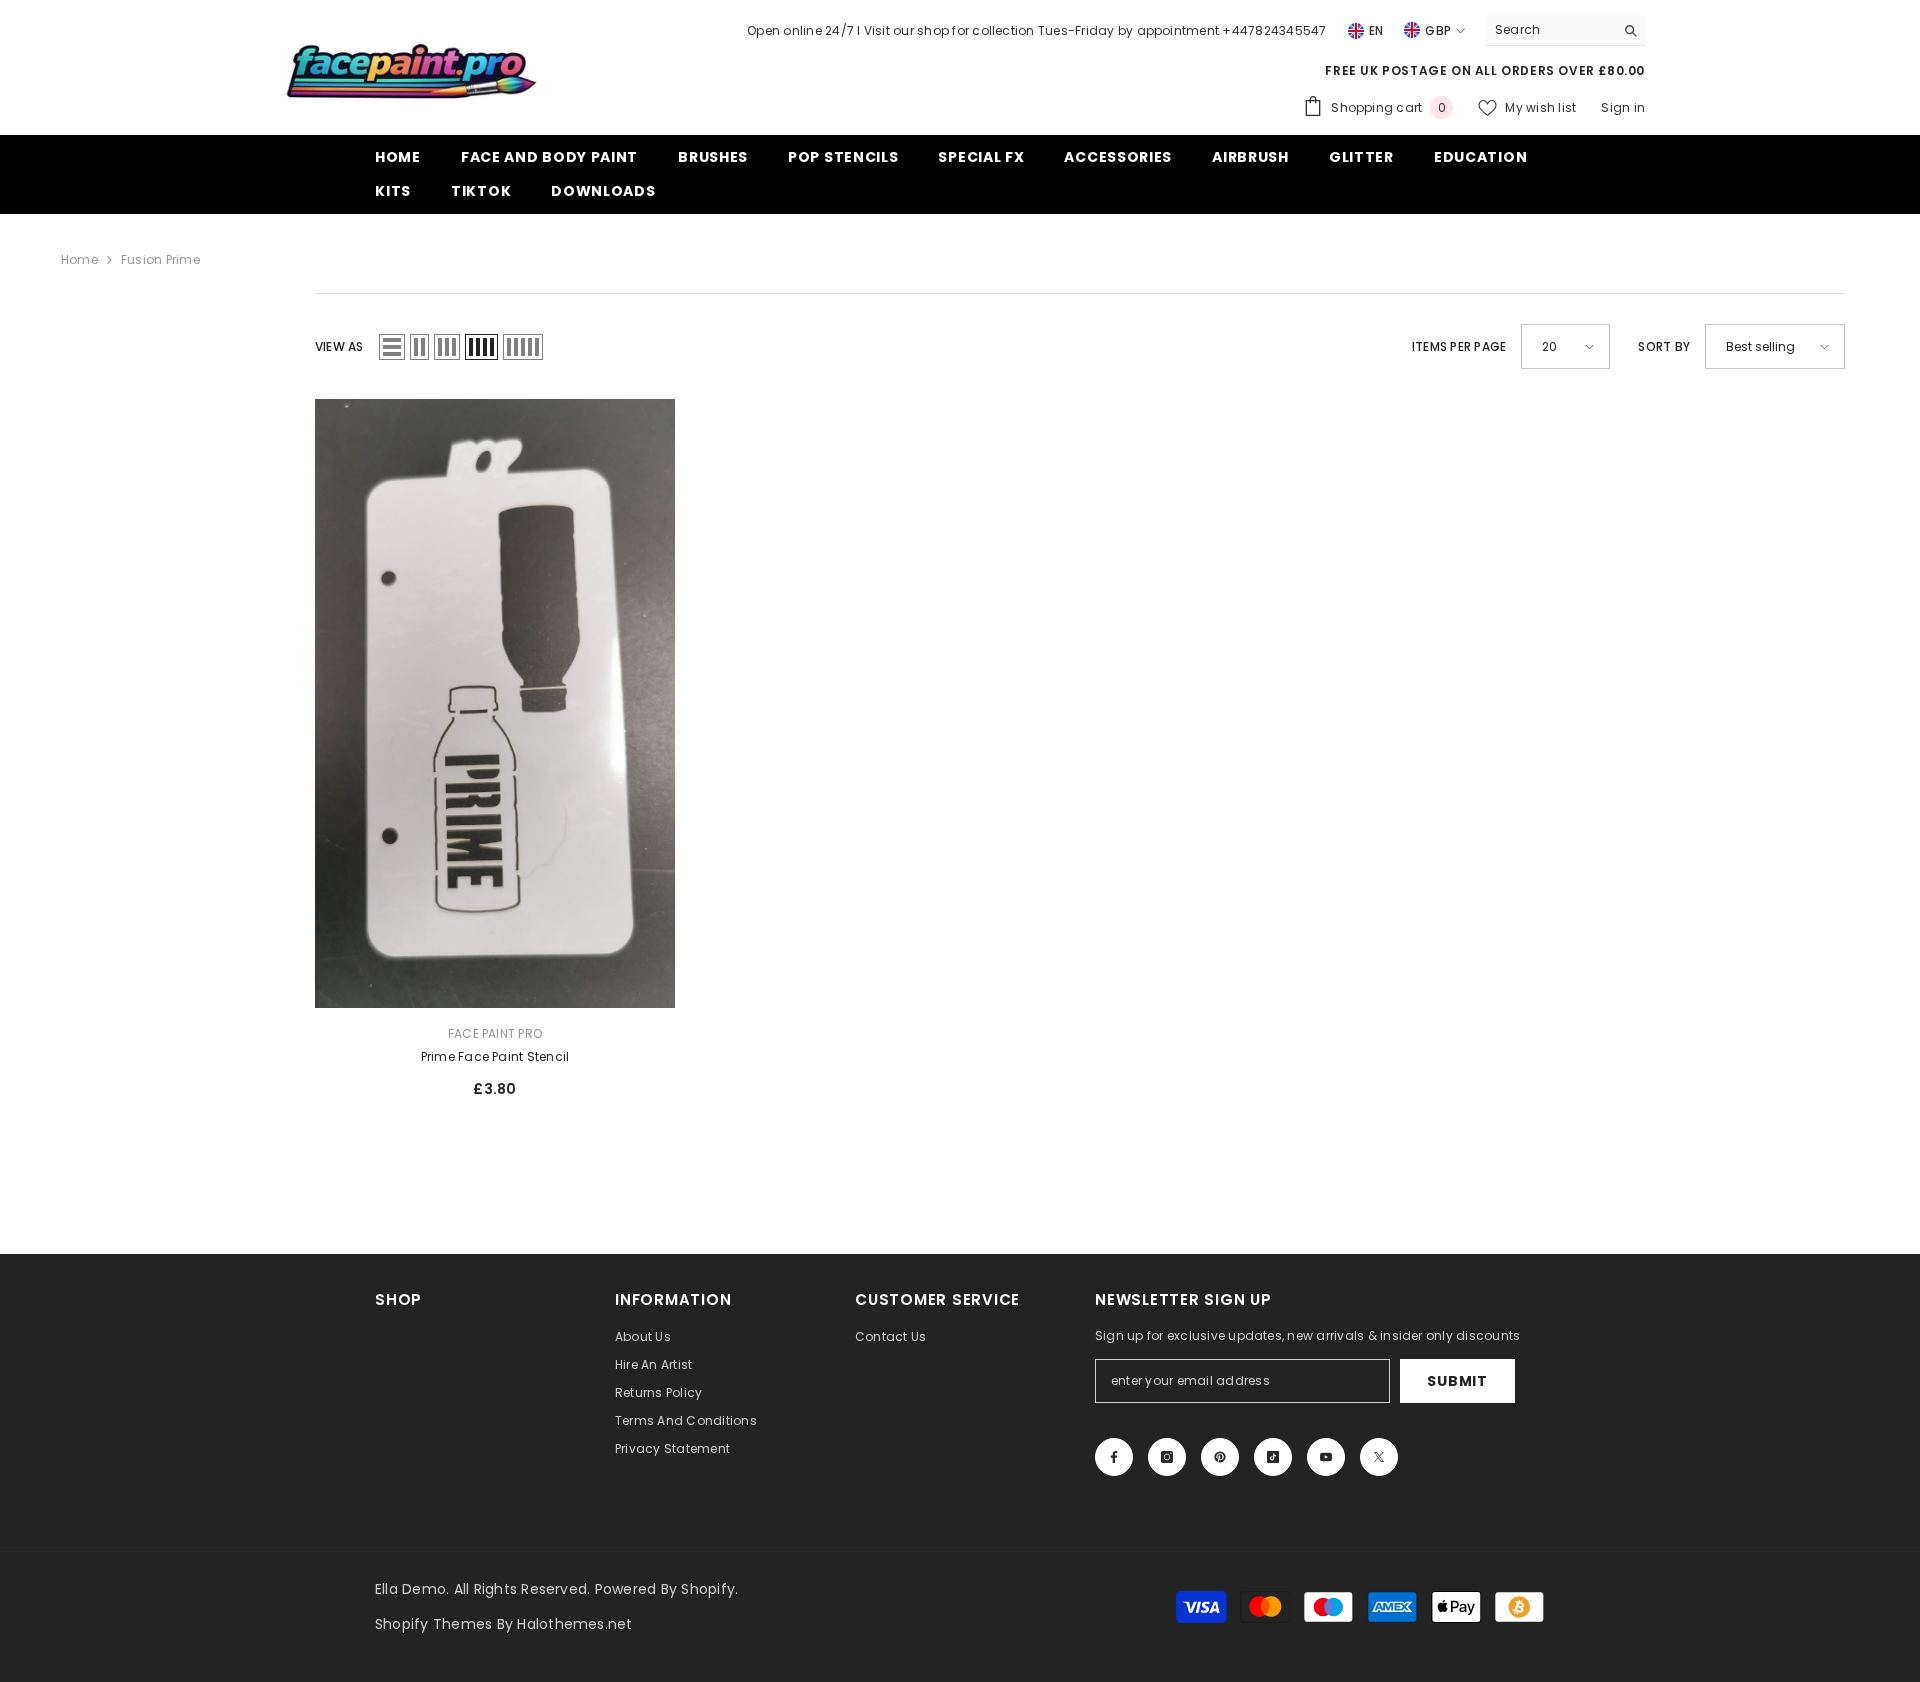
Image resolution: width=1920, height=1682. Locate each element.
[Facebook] (1114, 1457)
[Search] (1565, 30)
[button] (392, 347)
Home (79, 259)
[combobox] (1549, 30)
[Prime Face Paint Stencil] (495, 703)
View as (339, 346)
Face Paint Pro (495, 1033)
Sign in (1623, 107)
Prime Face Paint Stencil (495, 1056)
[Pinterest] (1220, 1457)
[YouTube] (1326, 1457)
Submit (1457, 1381)
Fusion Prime (160, 259)
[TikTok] (1273, 1457)
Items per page (1459, 346)
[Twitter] (1379, 1457)
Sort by (1664, 346)
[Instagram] (1167, 1457)
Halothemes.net (574, 1624)
